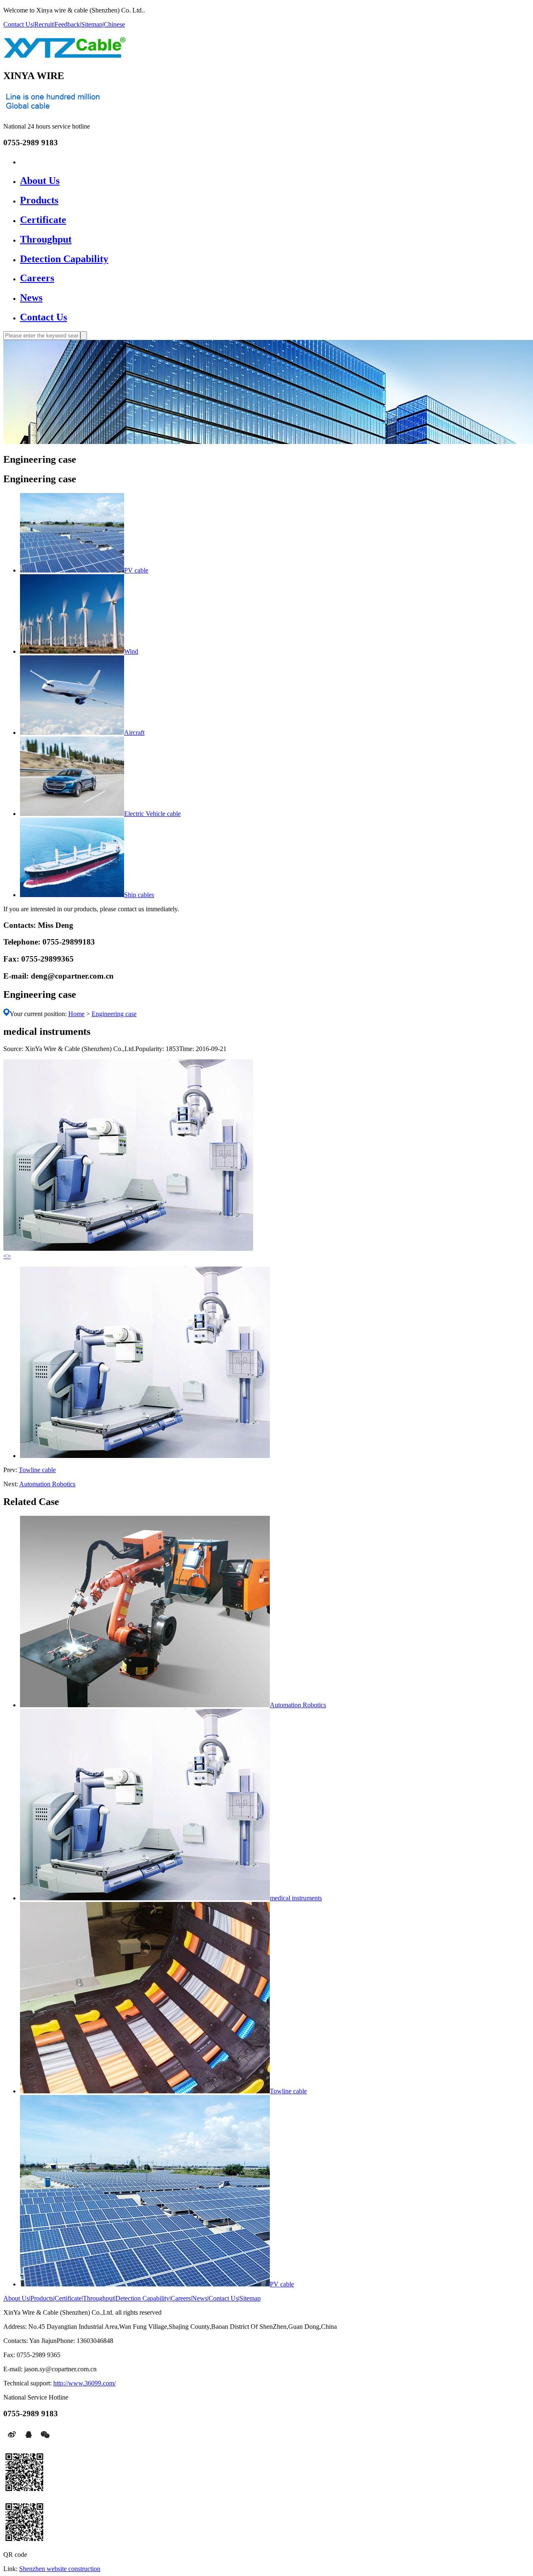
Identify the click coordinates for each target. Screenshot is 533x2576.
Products (39, 200)
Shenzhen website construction (60, 2569)
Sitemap (92, 24)
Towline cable (37, 1470)
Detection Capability (64, 259)
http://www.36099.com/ (85, 2383)
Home (76, 1014)
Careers (37, 278)
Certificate (43, 220)
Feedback (67, 24)
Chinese (114, 24)
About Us (40, 181)
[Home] (24, 161)
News (31, 298)
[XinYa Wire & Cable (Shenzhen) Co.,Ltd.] (65, 53)
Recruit (44, 24)
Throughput (46, 239)
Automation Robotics (47, 1484)
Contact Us (18, 24)
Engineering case (114, 1014)
